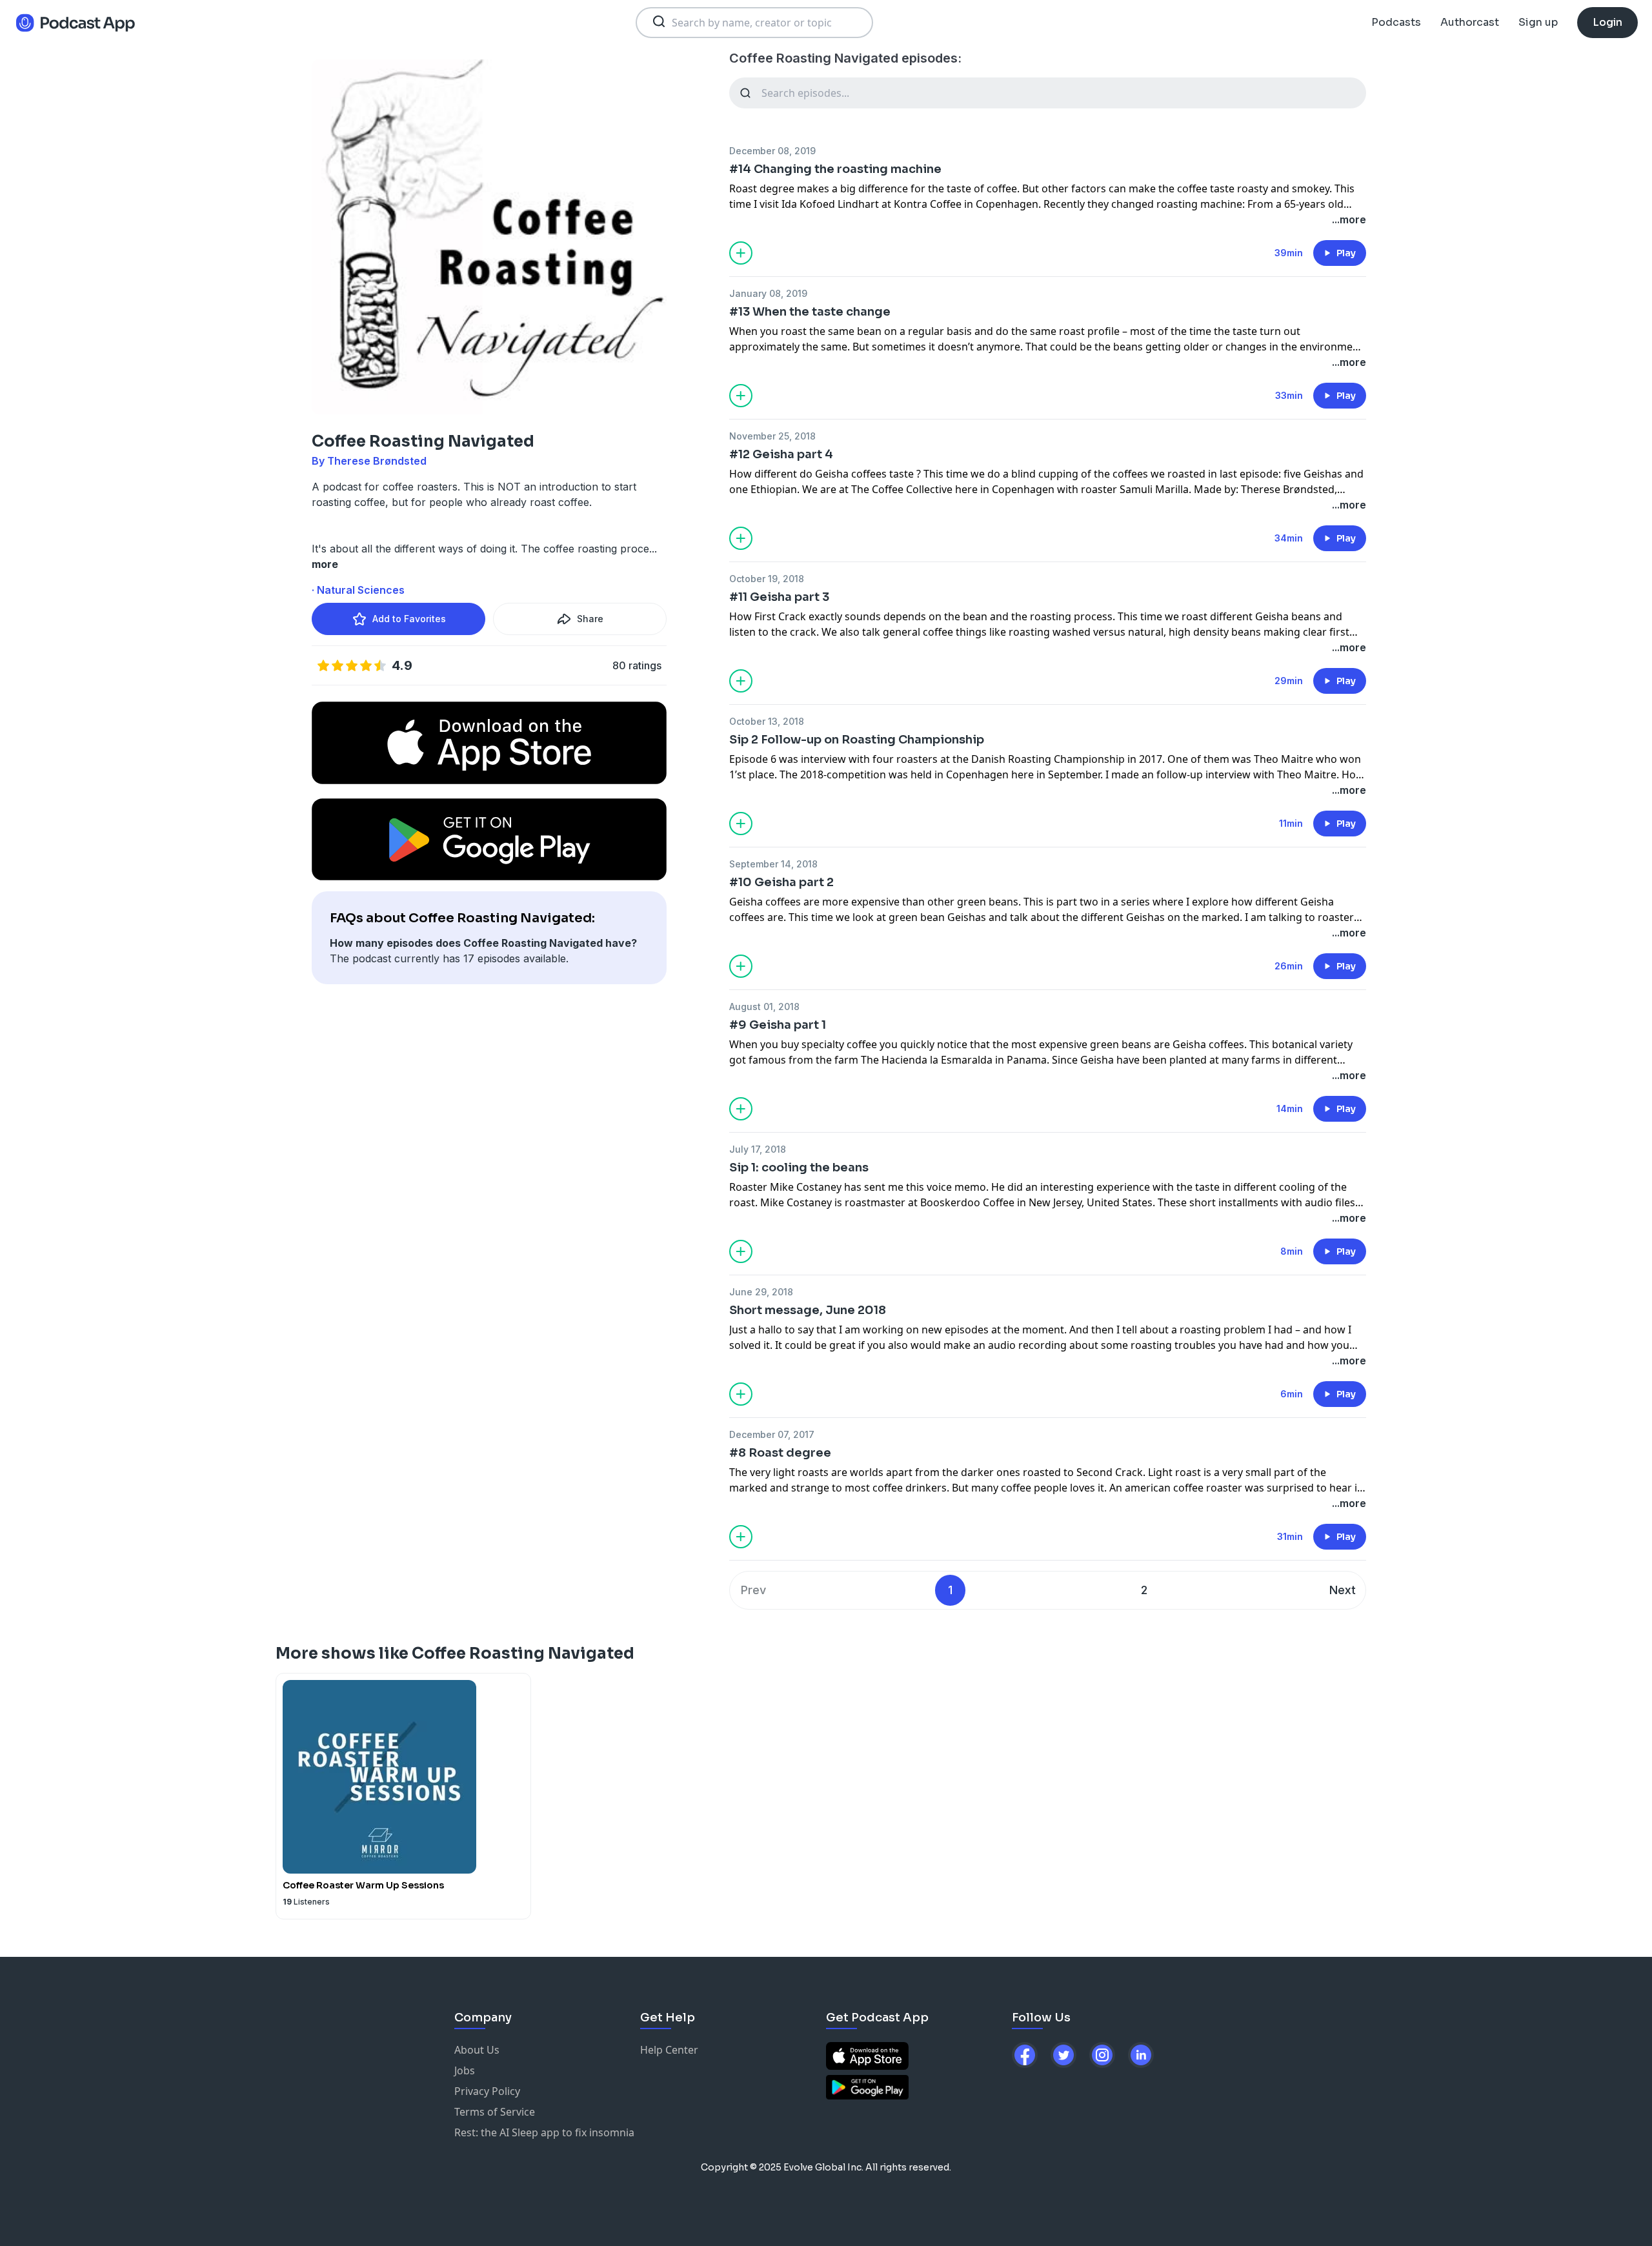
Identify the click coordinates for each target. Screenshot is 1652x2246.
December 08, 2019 (772, 151)
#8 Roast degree (780, 1453)
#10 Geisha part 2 (781, 882)
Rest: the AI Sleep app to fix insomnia (544, 2132)
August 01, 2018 (764, 1007)
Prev (753, 1590)
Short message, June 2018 (808, 1310)
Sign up (1538, 22)
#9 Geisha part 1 (778, 1025)
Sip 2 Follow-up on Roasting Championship (857, 740)
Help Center (669, 2050)
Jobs (465, 2070)
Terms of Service (495, 2112)
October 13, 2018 (767, 721)
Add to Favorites (409, 619)
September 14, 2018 (773, 864)
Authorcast (1470, 22)
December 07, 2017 (772, 1434)
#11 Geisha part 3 (779, 597)
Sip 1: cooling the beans (799, 1168)
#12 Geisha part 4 (781, 454)
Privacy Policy (487, 2091)
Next (1343, 1590)
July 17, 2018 (758, 1149)
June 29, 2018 (761, 1292)
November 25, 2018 (772, 436)
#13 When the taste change (810, 312)
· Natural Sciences (358, 590)
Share (590, 619)
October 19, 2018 (767, 579)
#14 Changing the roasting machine (835, 169)
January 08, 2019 (768, 293)
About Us (477, 2050)
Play (1346, 253)
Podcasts (1396, 22)
